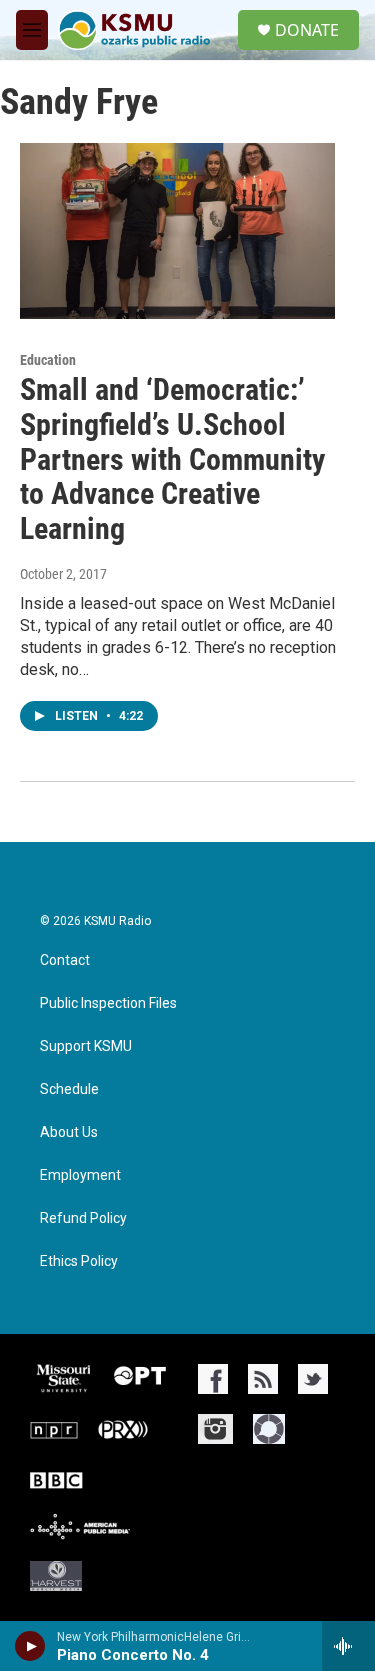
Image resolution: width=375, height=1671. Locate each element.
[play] (30, 1646)
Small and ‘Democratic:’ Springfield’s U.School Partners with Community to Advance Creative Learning (172, 459)
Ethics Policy (79, 1261)
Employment (80, 1175)
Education (48, 360)
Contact (65, 960)
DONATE (307, 30)
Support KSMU (86, 1046)
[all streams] (348, 1646)
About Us (69, 1132)
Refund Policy (83, 1218)
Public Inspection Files (108, 1003)
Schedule (69, 1089)
